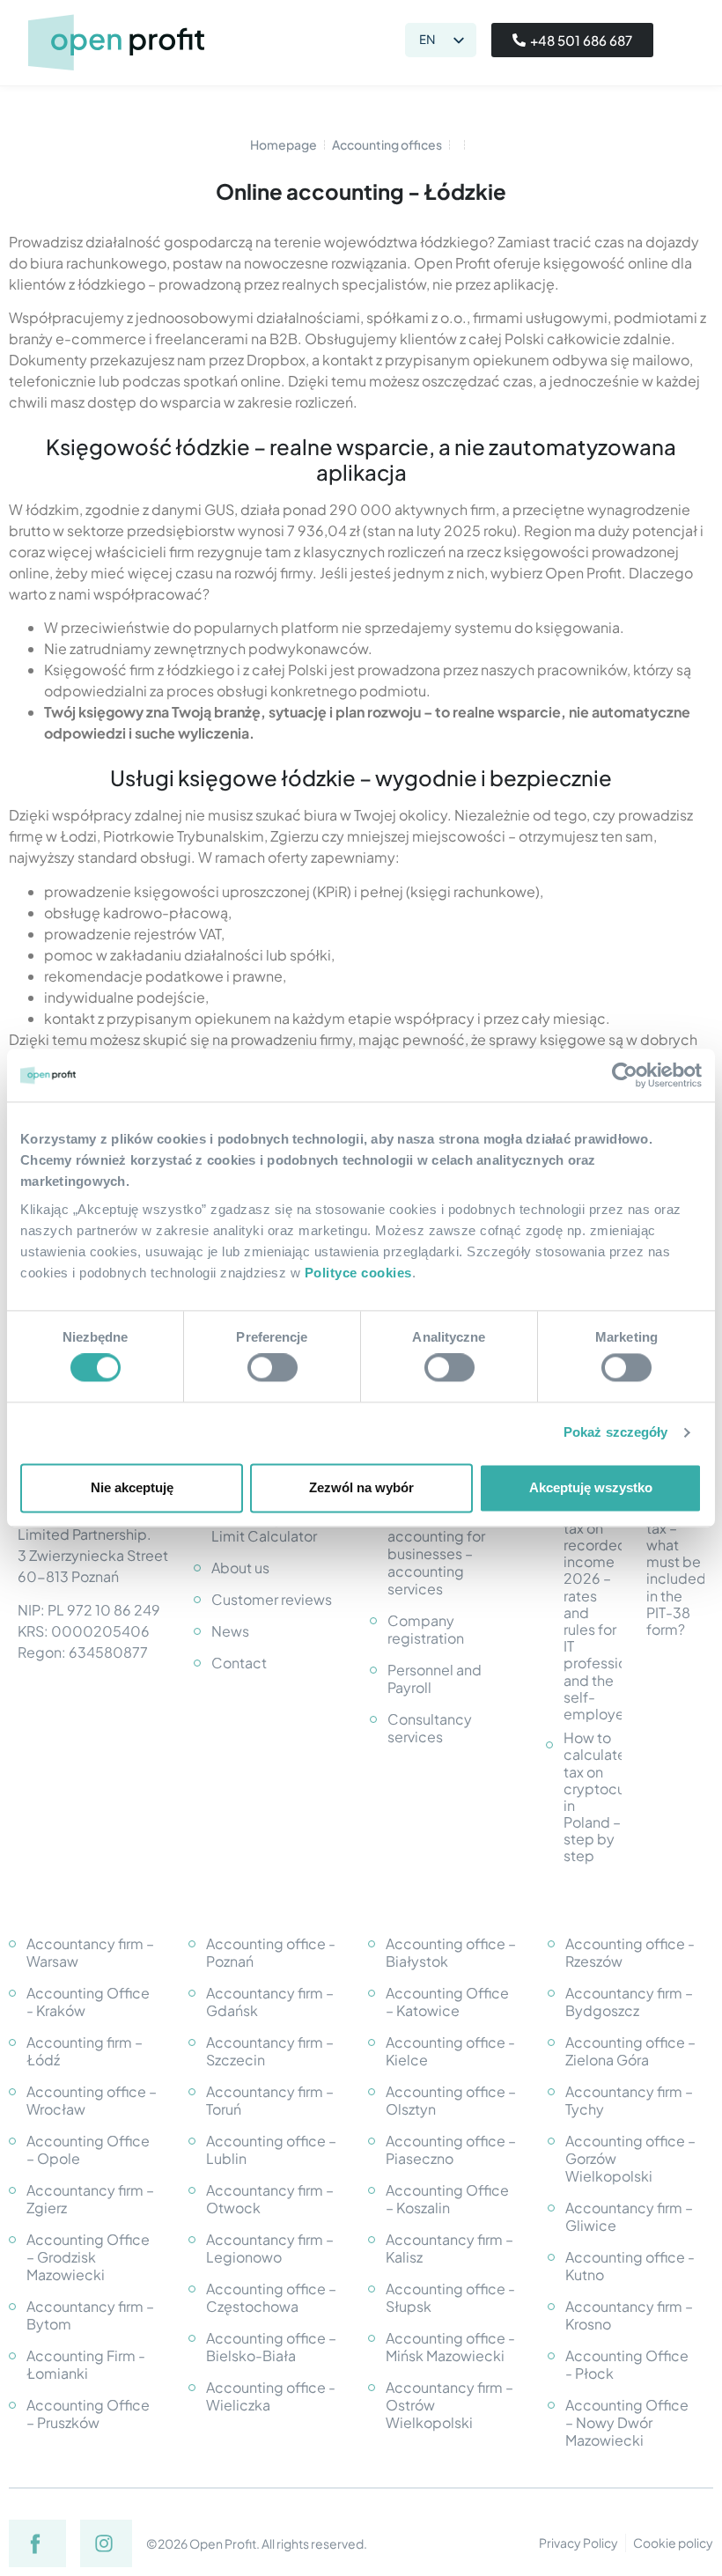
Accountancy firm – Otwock (270, 2199)
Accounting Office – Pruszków (88, 2414)
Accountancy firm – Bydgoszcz (629, 2002)
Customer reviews (272, 1599)
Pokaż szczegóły (616, 1433)
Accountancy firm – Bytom (90, 2315)
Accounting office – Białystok (451, 1952)
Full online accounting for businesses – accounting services (436, 1553)
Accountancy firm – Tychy (629, 2100)
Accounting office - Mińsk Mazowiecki (450, 2347)
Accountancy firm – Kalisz (449, 2248)
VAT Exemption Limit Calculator (264, 1527)
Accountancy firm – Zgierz (90, 2199)
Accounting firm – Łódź (85, 2051)
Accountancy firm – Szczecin (270, 2051)
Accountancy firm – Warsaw (90, 1952)
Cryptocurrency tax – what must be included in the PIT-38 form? (675, 1571)
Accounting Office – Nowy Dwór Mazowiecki (627, 2422)
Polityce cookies (358, 1273)
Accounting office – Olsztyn (451, 2100)
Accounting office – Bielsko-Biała (271, 2347)
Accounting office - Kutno (630, 2266)
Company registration (426, 1629)
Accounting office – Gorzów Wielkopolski (630, 2158)
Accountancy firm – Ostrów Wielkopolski (449, 2405)
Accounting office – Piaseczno (451, 2149)
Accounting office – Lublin (271, 2149)
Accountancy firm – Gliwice (629, 2216)
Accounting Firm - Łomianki (86, 2364)
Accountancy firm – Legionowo (270, 2248)
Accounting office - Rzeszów (630, 1952)
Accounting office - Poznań (271, 1952)
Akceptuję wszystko (591, 1487)
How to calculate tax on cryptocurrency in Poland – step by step (593, 1797)
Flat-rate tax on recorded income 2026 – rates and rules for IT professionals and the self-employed (593, 1612)
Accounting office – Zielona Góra (630, 2051)
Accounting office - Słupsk (450, 2297)
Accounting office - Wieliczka (271, 2396)
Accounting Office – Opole (88, 2149)
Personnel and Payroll (435, 1678)
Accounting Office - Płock (627, 2364)
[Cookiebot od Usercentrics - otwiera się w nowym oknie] (625, 1075)
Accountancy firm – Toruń (270, 2100)
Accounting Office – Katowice (447, 2002)
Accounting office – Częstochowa (271, 2297)
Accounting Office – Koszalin (447, 2199)
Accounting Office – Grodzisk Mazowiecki (88, 2257)
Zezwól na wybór (361, 1487)
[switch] (273, 1368)
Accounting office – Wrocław (92, 2100)
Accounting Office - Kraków (88, 2002)
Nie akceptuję (132, 1487)
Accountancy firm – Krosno (629, 2315)
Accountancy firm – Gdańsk (270, 2002)
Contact (239, 1663)
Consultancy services (430, 1728)
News (230, 1631)
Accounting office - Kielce (450, 2051)
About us (240, 1568)
